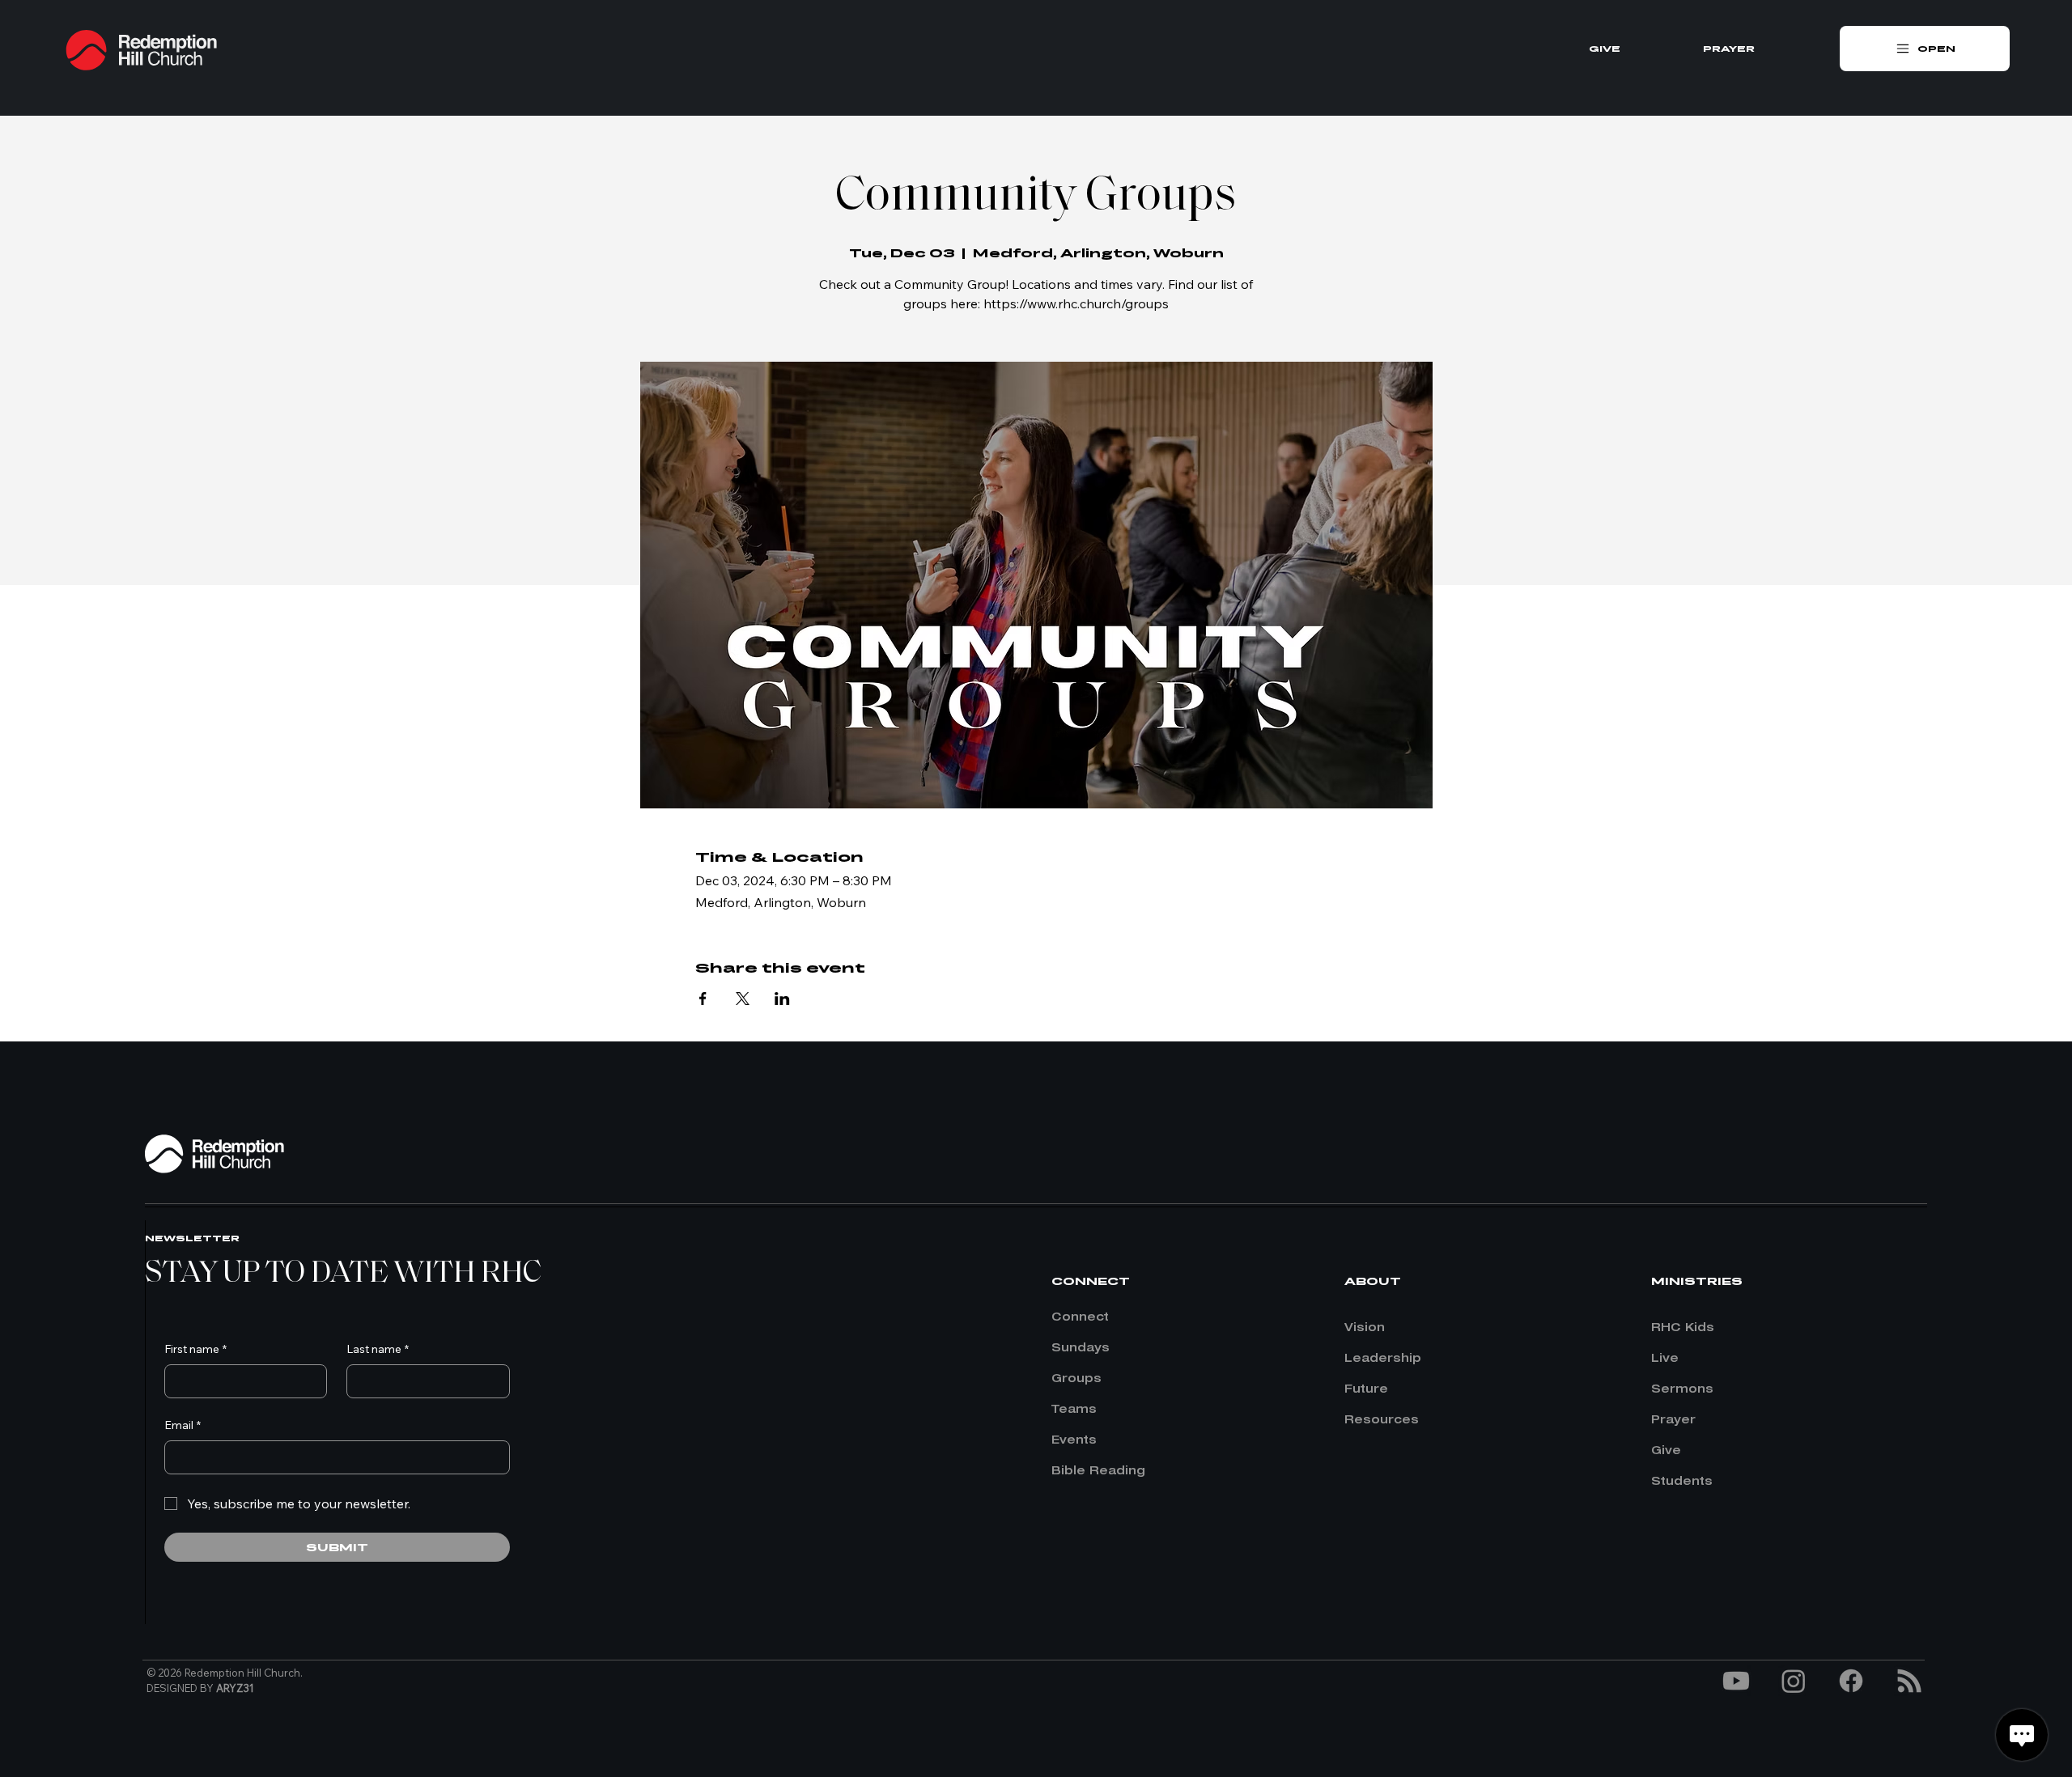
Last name (378, 1349)
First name (195, 1349)
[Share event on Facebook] (703, 999)
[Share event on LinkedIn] (782, 999)
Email (183, 1425)
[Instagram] (1794, 1681)
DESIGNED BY (200, 1688)
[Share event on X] (743, 999)
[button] (1925, 49)
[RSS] (1909, 1681)
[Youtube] (1736, 1681)
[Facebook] (1851, 1681)
